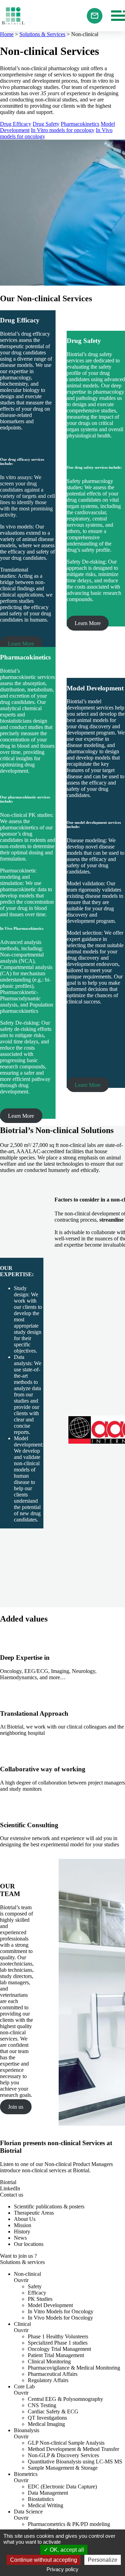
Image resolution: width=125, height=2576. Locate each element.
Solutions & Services (42, 34)
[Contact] (95, 16)
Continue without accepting (44, 2560)
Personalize (103, 2560)
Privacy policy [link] (62, 2569)
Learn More (21, 644)
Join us (16, 2107)
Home (7, 34)
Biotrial (13, 16)
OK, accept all (66, 2550)
